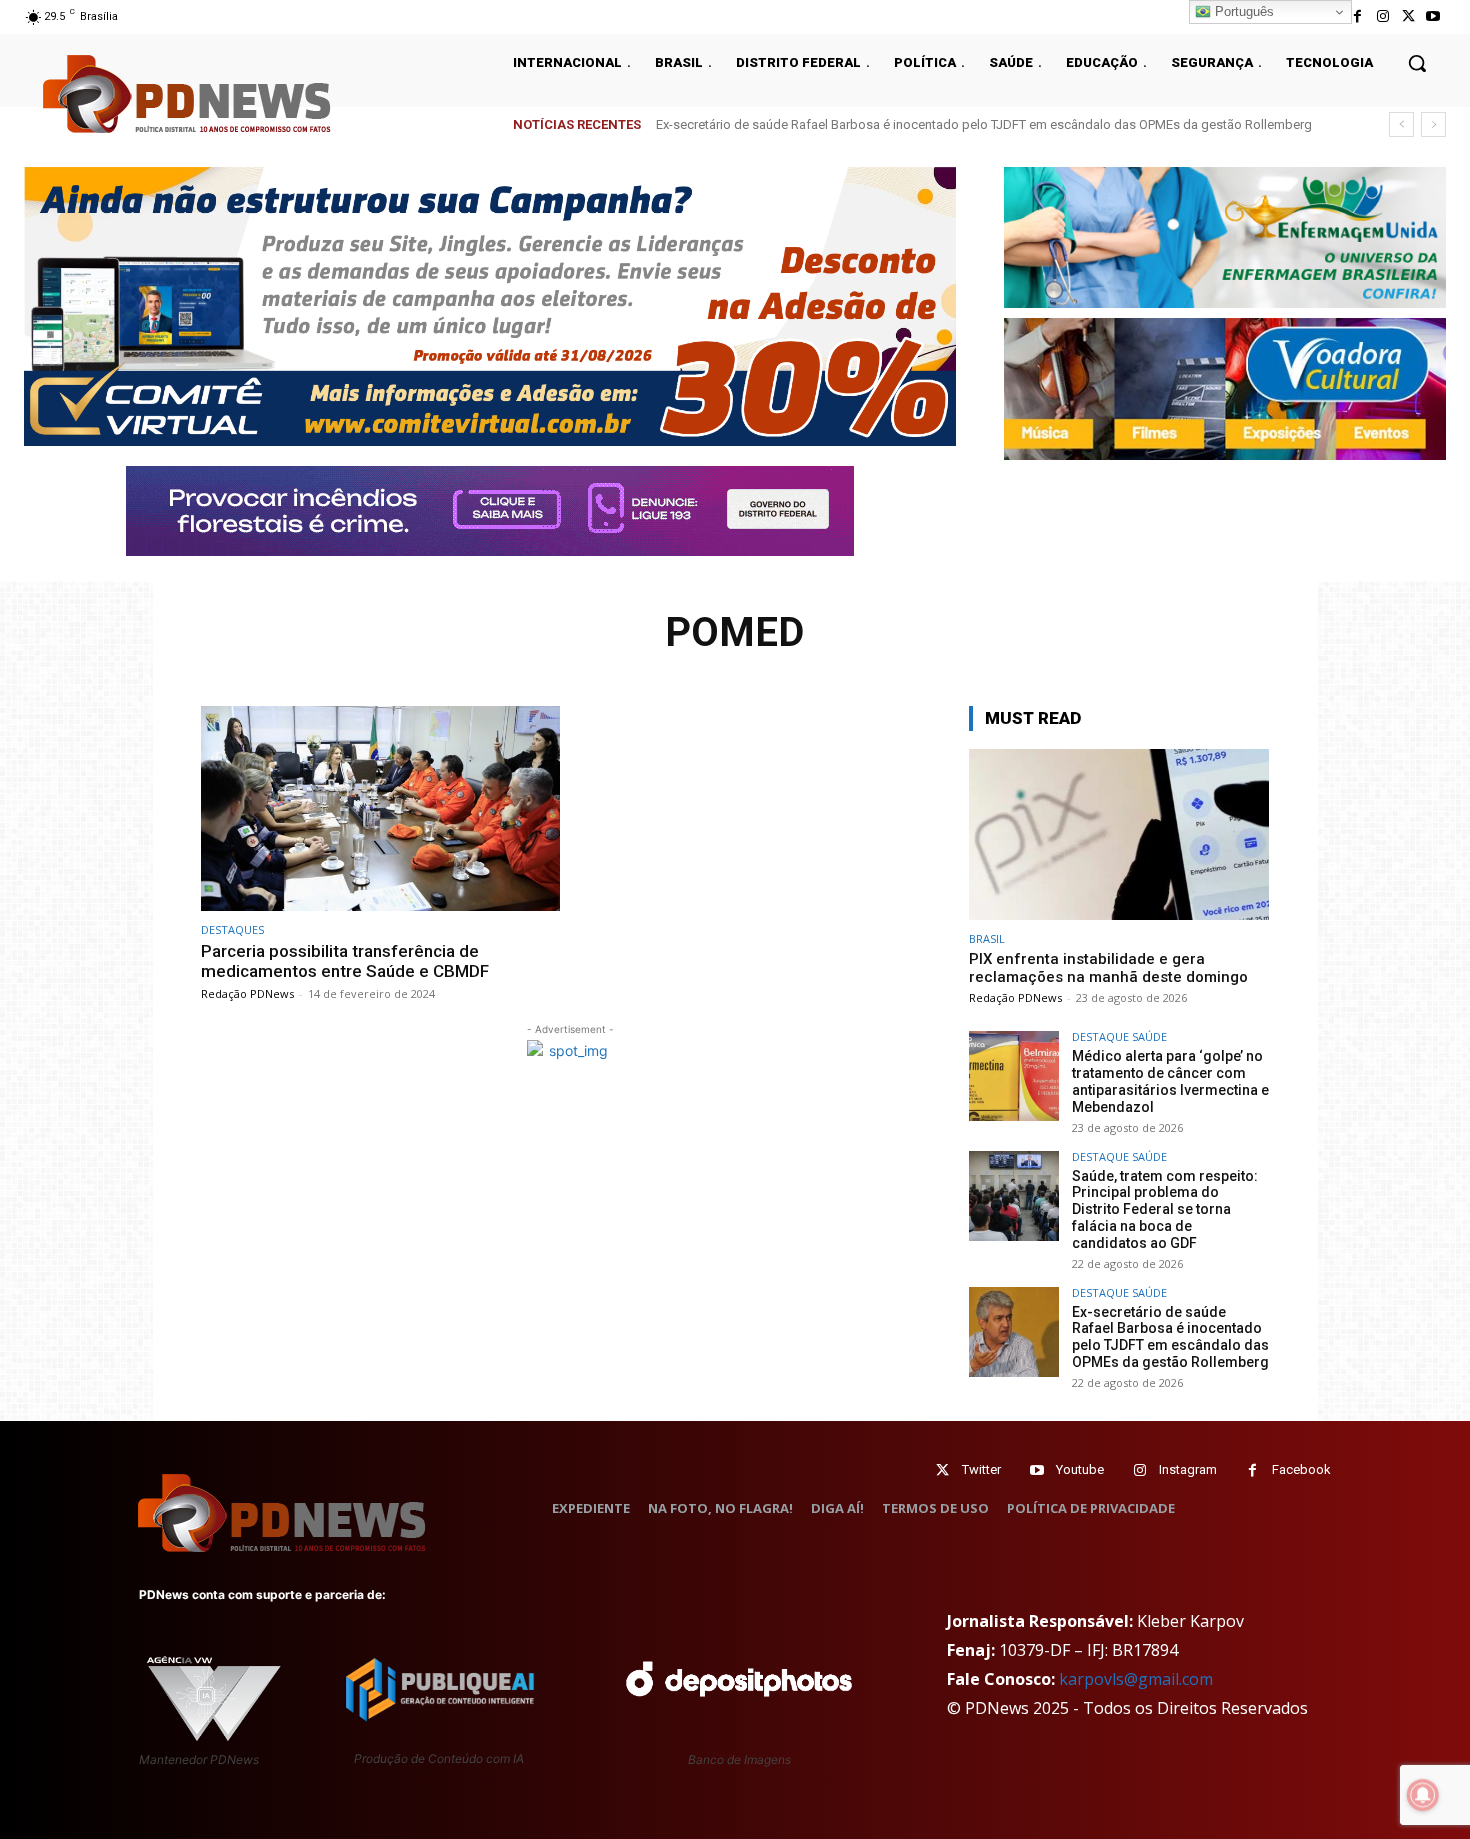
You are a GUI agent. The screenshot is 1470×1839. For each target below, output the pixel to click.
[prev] (1401, 124)
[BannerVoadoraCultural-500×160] (1225, 388)
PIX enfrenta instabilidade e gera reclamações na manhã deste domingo (1108, 968)
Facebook (1301, 1469)
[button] (1417, 63)
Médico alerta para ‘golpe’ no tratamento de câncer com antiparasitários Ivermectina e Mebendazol (1170, 1081)
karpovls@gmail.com (1136, 1679)
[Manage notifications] (1423, 1795)
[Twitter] (942, 1470)
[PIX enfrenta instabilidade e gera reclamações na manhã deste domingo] (1119, 834)
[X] (1408, 16)
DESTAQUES (232, 929)
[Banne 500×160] (1225, 237)
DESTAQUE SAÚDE (1119, 1036)
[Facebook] (1357, 16)
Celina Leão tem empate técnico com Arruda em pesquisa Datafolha (857, 124)
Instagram (1188, 1469)
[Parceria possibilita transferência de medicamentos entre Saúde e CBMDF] (380, 808)
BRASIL (987, 938)
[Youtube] (1433, 16)
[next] (1433, 124)
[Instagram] (1382, 16)
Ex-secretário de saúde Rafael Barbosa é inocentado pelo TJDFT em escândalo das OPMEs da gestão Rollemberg (1170, 1337)
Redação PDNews (247, 993)
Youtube (1080, 1469)
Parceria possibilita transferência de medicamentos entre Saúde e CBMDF (345, 961)
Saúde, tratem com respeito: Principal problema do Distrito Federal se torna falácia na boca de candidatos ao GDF (1165, 1209)
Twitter (981, 1469)
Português (1242, 11)
